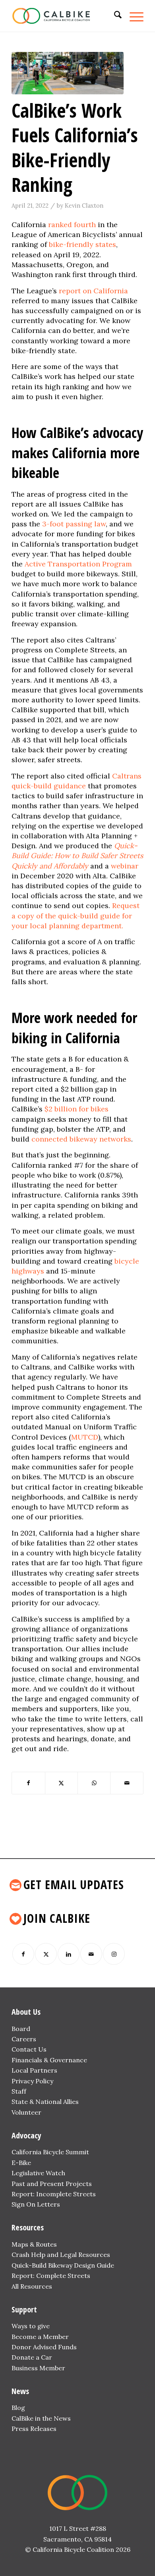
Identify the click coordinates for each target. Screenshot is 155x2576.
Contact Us (29, 2049)
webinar (125, 866)
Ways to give (31, 2326)
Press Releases (34, 2429)
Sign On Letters (36, 2204)
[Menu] (133, 16)
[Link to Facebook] (23, 1954)
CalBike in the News (41, 2418)
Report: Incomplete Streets (54, 2194)
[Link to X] (46, 1954)
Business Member (38, 2368)
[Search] (114, 16)
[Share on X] (61, 1783)
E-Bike (21, 2163)
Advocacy (26, 2135)
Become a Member (40, 2337)
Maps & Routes (34, 2244)
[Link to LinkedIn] (69, 1954)
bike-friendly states (82, 244)
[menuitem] (114, 16)
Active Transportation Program (78, 564)
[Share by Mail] (127, 1783)
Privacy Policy (32, 2081)
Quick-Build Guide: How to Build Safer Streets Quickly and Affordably (77, 856)
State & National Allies (45, 2102)
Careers (24, 2039)
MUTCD (85, 1437)
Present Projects (66, 2184)
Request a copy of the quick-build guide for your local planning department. (76, 915)
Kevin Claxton (84, 206)
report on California (93, 291)
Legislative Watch (38, 2173)
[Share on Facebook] (28, 1783)
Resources (28, 2227)
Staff (19, 2091)
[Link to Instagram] (114, 1954)
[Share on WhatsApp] (94, 1783)
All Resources (32, 2286)
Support (24, 2309)
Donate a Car (32, 2357)
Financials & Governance (49, 2060)
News (20, 2391)
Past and (25, 2184)
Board (21, 2029)
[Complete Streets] (68, 73)
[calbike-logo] (64, 16)
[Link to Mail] (91, 1954)
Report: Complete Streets (51, 2276)
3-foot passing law (74, 524)
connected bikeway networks (81, 1139)
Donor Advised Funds (44, 2347)
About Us (26, 2012)
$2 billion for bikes (77, 1109)
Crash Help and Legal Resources (61, 2255)
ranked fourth (72, 225)
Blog (18, 2408)
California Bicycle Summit (50, 2152)
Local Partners (34, 2070)
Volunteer (26, 2112)
